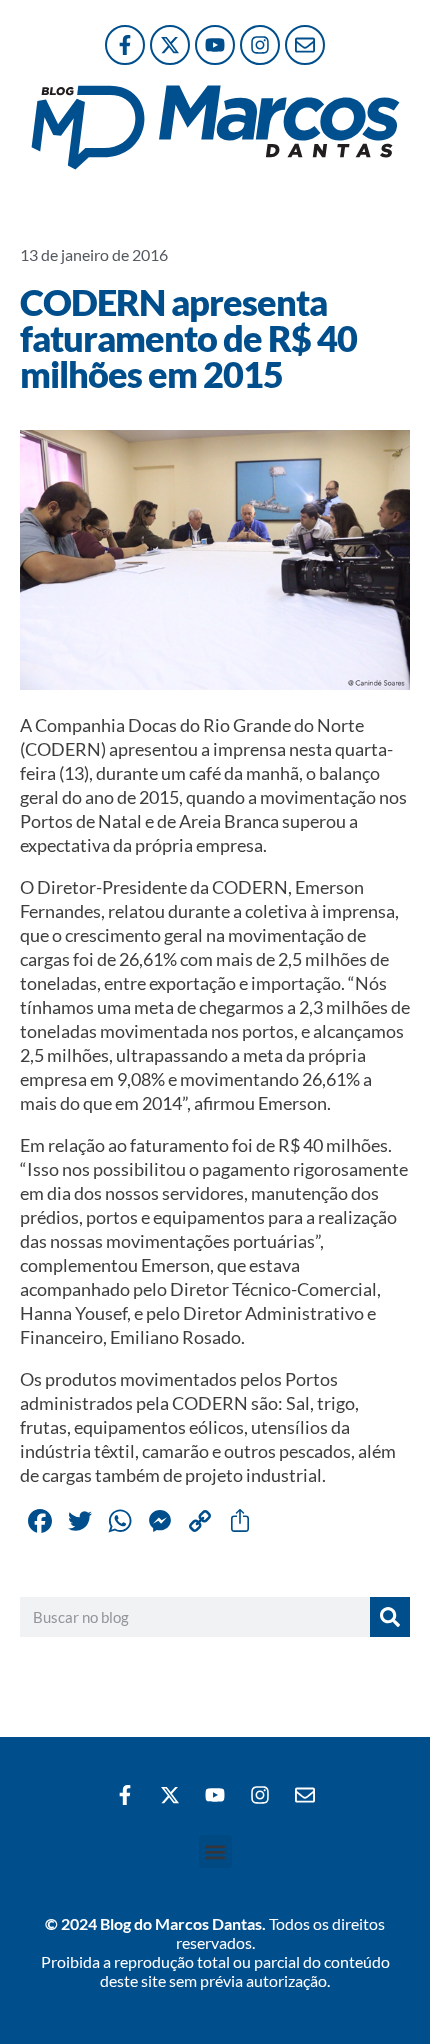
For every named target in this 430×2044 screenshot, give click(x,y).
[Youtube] (215, 45)
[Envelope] (305, 45)
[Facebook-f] (125, 45)
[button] (215, 1851)
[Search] (390, 1617)
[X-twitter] (170, 45)
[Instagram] (260, 45)
